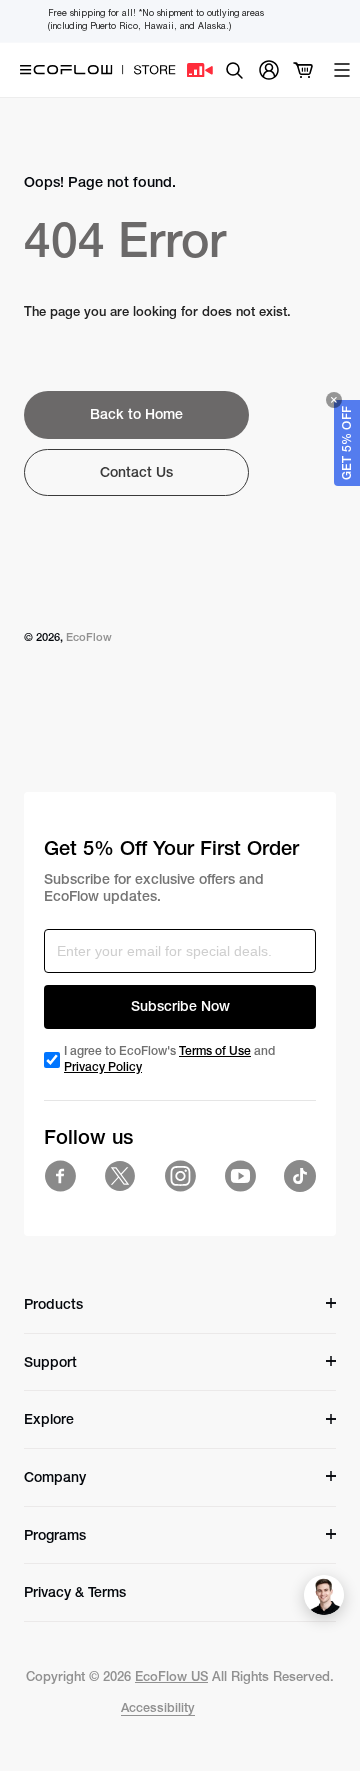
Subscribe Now (180, 1006)
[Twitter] (120, 1176)
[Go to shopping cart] (304, 70)
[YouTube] (240, 1176)
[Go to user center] (269, 70)
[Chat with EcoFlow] (324, 1595)
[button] (347, 443)
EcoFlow (89, 637)
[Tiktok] (300, 1176)
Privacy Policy (103, 1067)
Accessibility (158, 1707)
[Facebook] (60, 1176)
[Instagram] (180, 1176)
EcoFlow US (171, 1676)
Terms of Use (215, 1051)
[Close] (334, 400)
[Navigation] (342, 70)
